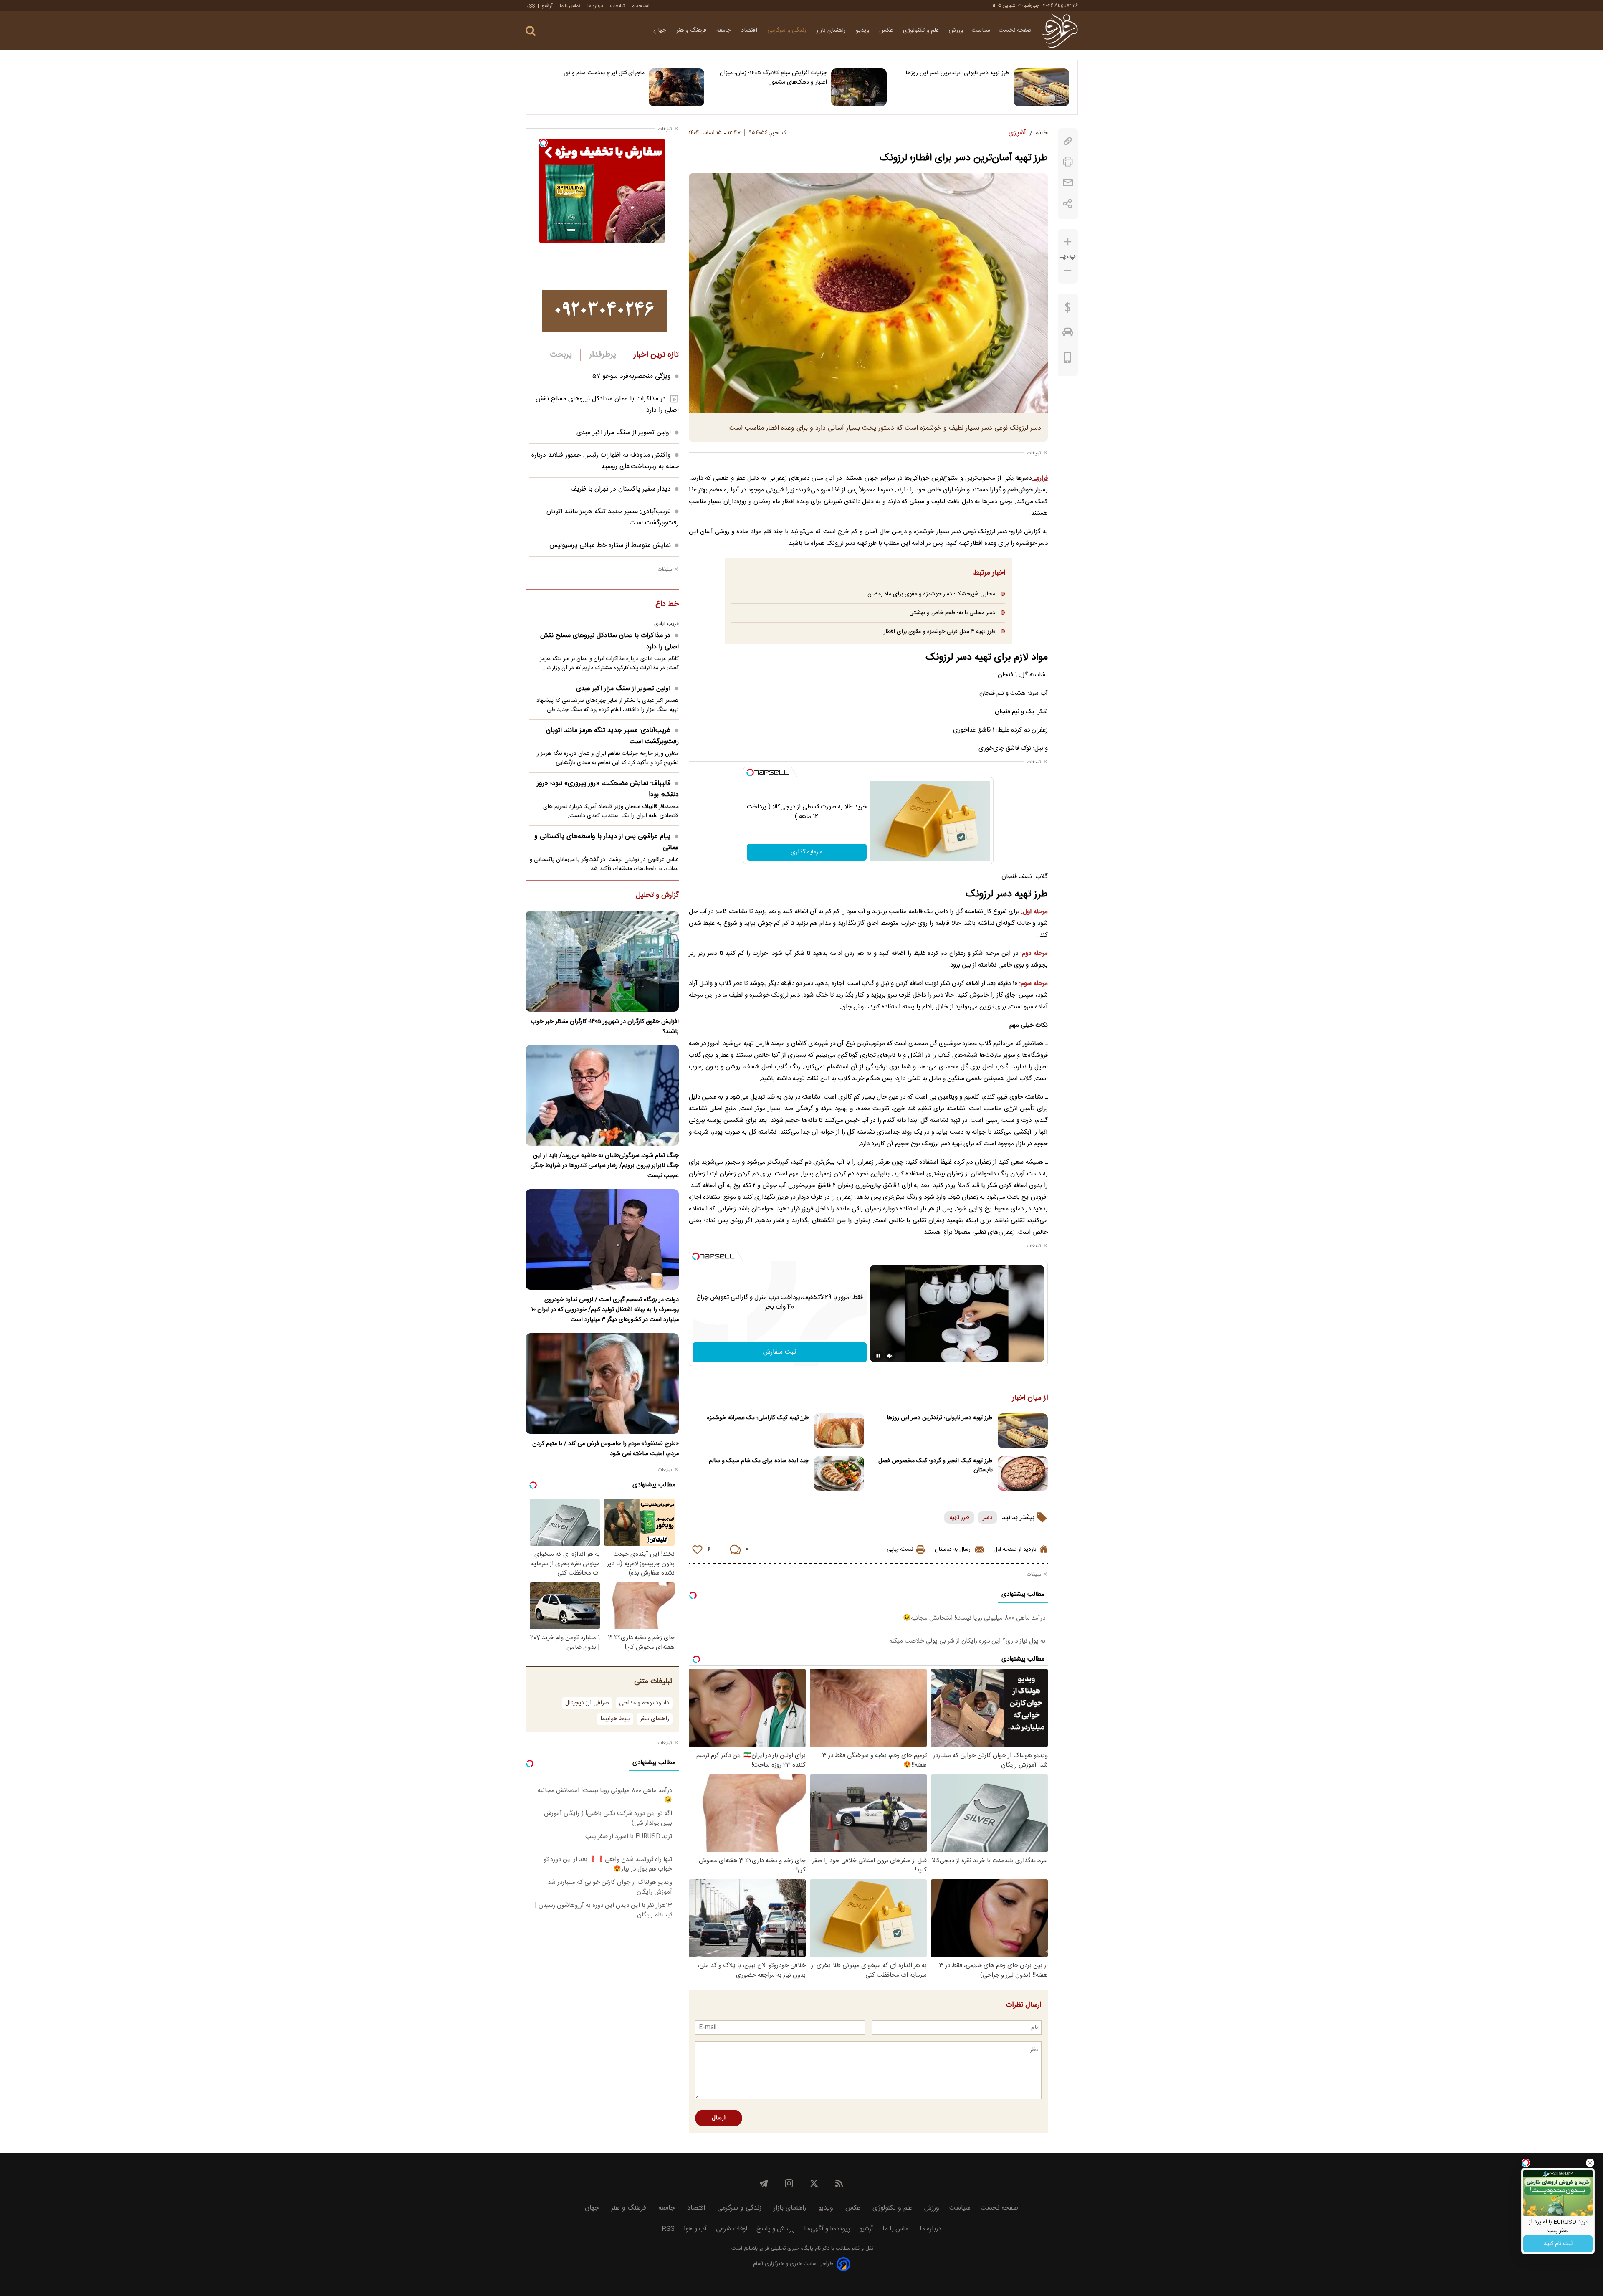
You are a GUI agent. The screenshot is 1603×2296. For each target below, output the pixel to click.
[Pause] (878, 1356)
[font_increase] (1068, 242)
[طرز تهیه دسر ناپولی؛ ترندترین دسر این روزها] (1041, 87)
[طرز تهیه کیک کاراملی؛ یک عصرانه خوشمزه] (839, 1431)
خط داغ (667, 605)
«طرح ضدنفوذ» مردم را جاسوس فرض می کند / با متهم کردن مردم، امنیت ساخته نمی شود (606, 1449)
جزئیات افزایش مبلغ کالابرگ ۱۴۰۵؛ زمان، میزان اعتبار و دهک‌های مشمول (773, 78)
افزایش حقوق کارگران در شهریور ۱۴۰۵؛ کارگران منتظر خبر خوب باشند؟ (605, 1027)
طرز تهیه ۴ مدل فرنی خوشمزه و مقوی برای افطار (939, 632)
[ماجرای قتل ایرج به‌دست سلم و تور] (676, 87)
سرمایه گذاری (807, 852)
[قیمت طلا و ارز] (1068, 309)
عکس (887, 30)
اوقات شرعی (732, 2229)
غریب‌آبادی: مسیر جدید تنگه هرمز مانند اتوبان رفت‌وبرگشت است (612, 736)
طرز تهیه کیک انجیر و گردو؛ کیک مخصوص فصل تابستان (936, 1466)
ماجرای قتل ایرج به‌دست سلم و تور (604, 73)
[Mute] (890, 1356)
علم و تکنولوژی (922, 30)
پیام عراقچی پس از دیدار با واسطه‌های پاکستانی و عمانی (607, 842)
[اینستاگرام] (789, 2183)
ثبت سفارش (780, 1352)
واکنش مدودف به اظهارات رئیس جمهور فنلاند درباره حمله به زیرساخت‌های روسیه (605, 461)
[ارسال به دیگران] (1068, 183)
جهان (661, 30)
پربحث (561, 355)
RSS (530, 6)
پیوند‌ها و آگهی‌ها (827, 2229)
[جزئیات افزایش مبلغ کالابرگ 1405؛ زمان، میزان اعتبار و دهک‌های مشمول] (859, 87)
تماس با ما (570, 6)
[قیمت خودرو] (1068, 334)
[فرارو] (1060, 30)
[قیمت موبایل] (1068, 359)
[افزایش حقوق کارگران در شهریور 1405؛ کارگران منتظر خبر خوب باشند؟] (602, 961)
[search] (531, 31)
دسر (987, 1518)
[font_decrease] (1068, 271)
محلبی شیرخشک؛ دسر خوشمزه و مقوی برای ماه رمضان (931, 594)
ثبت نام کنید (1558, 2244)
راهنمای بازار (832, 30)
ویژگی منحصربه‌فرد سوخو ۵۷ (632, 376)
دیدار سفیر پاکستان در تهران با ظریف (621, 489)
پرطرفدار (603, 355)
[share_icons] (1068, 204)
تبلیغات (617, 6)
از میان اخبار (1030, 1398)
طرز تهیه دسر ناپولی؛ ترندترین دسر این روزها (958, 73)
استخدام (641, 6)
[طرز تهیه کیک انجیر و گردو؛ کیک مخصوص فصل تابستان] (1023, 1474)
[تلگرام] (764, 2183)
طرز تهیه (959, 1518)
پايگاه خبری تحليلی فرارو (785, 2249)
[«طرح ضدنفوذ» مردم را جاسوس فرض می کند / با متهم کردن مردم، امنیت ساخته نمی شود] (602, 1383)
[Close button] (1590, 2163)
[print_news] (1068, 162)
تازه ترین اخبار (656, 355)
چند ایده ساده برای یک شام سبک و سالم (759, 1461)
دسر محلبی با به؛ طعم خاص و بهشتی (952, 613)
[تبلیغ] (604, 311)
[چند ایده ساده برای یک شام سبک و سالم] (839, 1474)
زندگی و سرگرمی (788, 30)
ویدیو (863, 30)
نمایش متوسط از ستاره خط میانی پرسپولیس (610, 546)
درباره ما (595, 6)
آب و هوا (695, 2229)
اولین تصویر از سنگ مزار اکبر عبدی (624, 433)
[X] (814, 2183)
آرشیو (547, 6)
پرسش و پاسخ (776, 2229)
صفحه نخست (1015, 30)
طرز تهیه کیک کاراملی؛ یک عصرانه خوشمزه (758, 1418)
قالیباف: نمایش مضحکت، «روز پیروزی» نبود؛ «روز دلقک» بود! (608, 789)
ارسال (719, 2118)
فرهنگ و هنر (692, 30)
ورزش (956, 30)
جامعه (724, 30)
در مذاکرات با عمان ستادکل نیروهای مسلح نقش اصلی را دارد (609, 641)
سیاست (981, 30)
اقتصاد (750, 30)
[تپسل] (750, 772)
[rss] (839, 2183)
